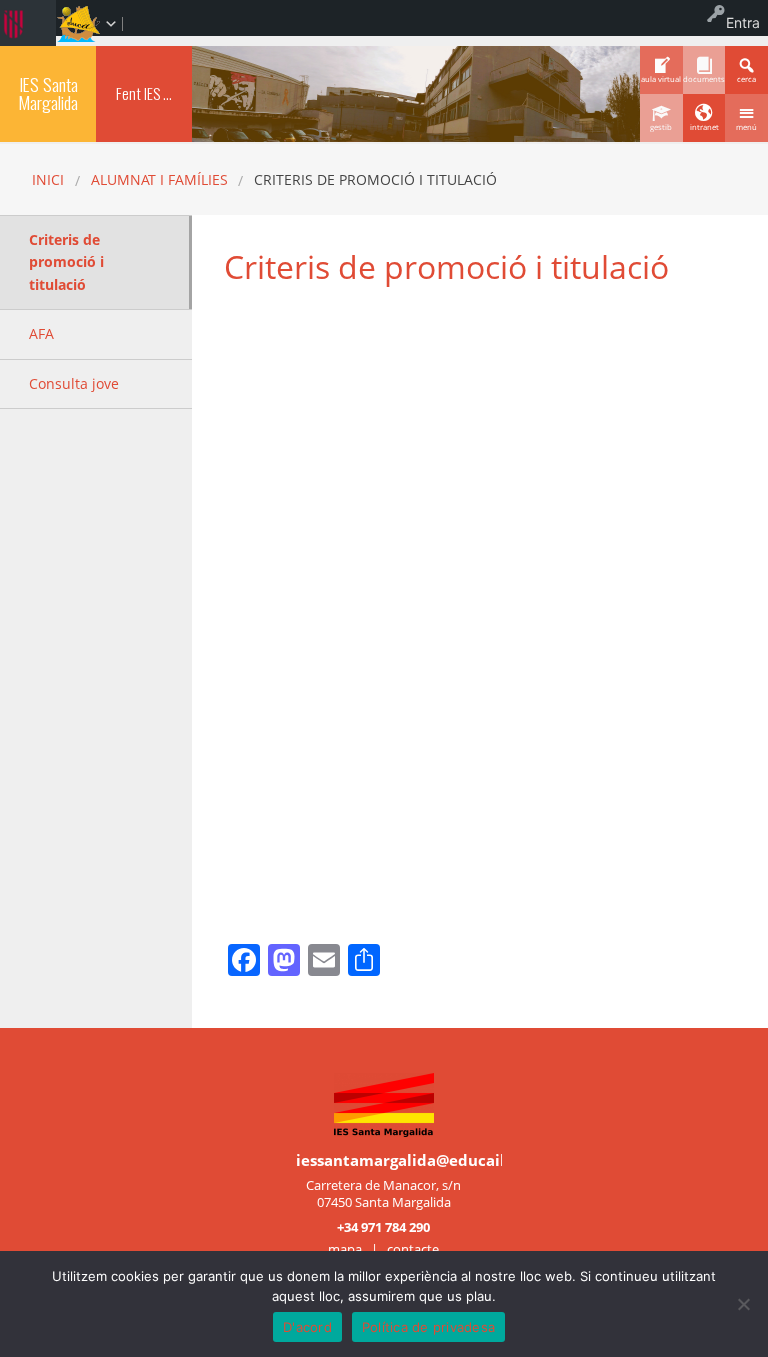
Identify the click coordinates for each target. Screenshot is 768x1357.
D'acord (307, 1327)
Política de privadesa (428, 1327)
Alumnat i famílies (159, 179)
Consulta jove (74, 383)
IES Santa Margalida (48, 93)
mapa (345, 1249)
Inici (48, 179)
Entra (743, 22)
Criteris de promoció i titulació (66, 262)
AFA (41, 333)
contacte (413, 1249)
